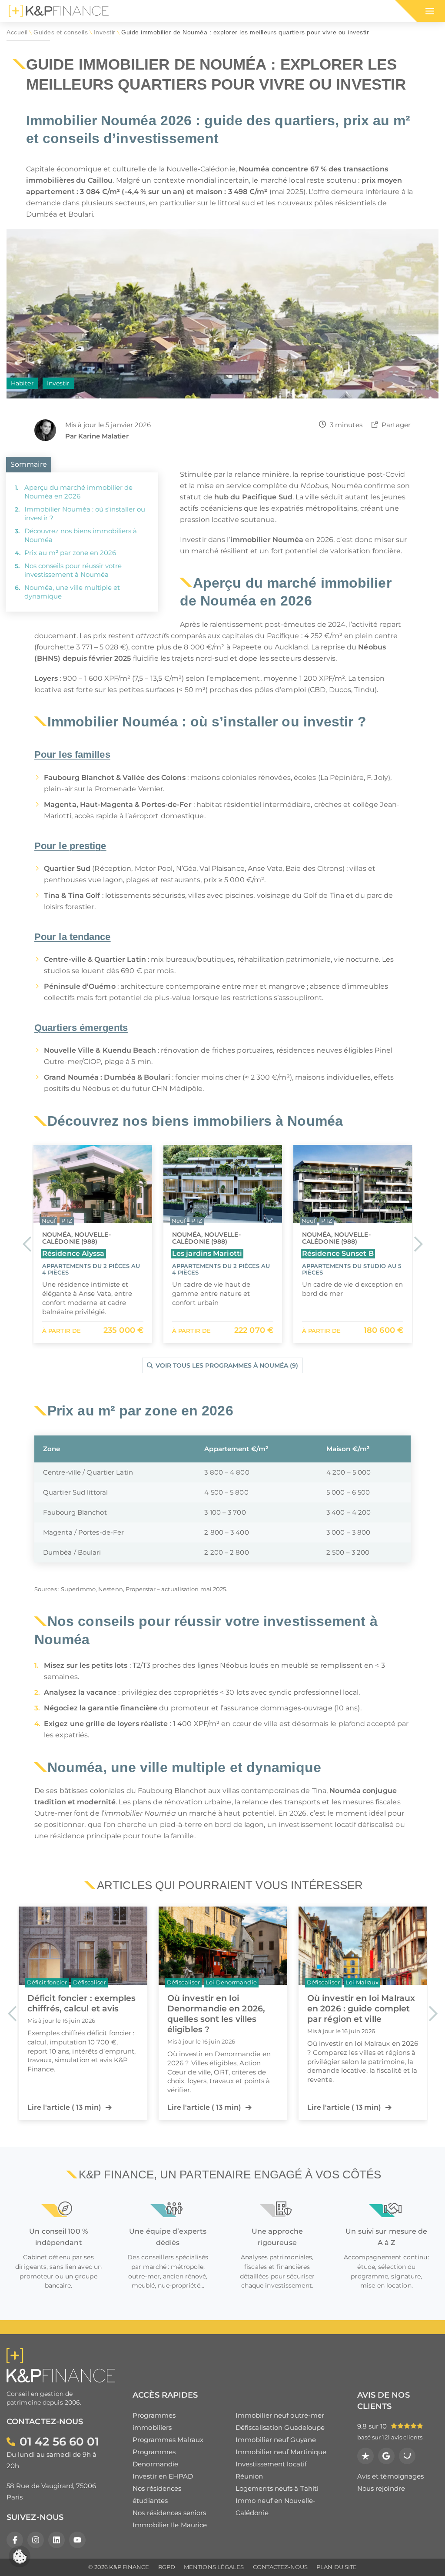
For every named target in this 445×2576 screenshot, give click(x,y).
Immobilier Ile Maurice (170, 2525)
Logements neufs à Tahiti (277, 2488)
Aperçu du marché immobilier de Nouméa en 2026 (78, 492)
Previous (27, 1244)
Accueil (17, 32)
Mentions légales (214, 2567)
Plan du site (337, 2567)
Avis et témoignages (391, 2476)
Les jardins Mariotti (77, 1253)
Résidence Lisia (330, 1253)
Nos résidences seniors (169, 2513)
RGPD (167, 2567)
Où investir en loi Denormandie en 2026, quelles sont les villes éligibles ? (216, 2014)
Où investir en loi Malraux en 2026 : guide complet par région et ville (361, 2008)
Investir (105, 32)
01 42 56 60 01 (59, 2441)
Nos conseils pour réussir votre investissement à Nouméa (73, 570)
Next (418, 1244)
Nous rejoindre (381, 2488)
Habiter (22, 383)
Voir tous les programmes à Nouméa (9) (227, 1365)
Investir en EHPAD (163, 2476)
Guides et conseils (61, 32)
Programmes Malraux (168, 2440)
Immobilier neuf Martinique (281, 2452)
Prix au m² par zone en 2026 (70, 553)
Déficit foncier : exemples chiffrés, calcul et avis (82, 2003)
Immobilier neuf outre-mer (280, 2415)
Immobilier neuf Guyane (276, 2440)
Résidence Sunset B (208, 1253)
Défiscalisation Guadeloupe (280, 2427)
